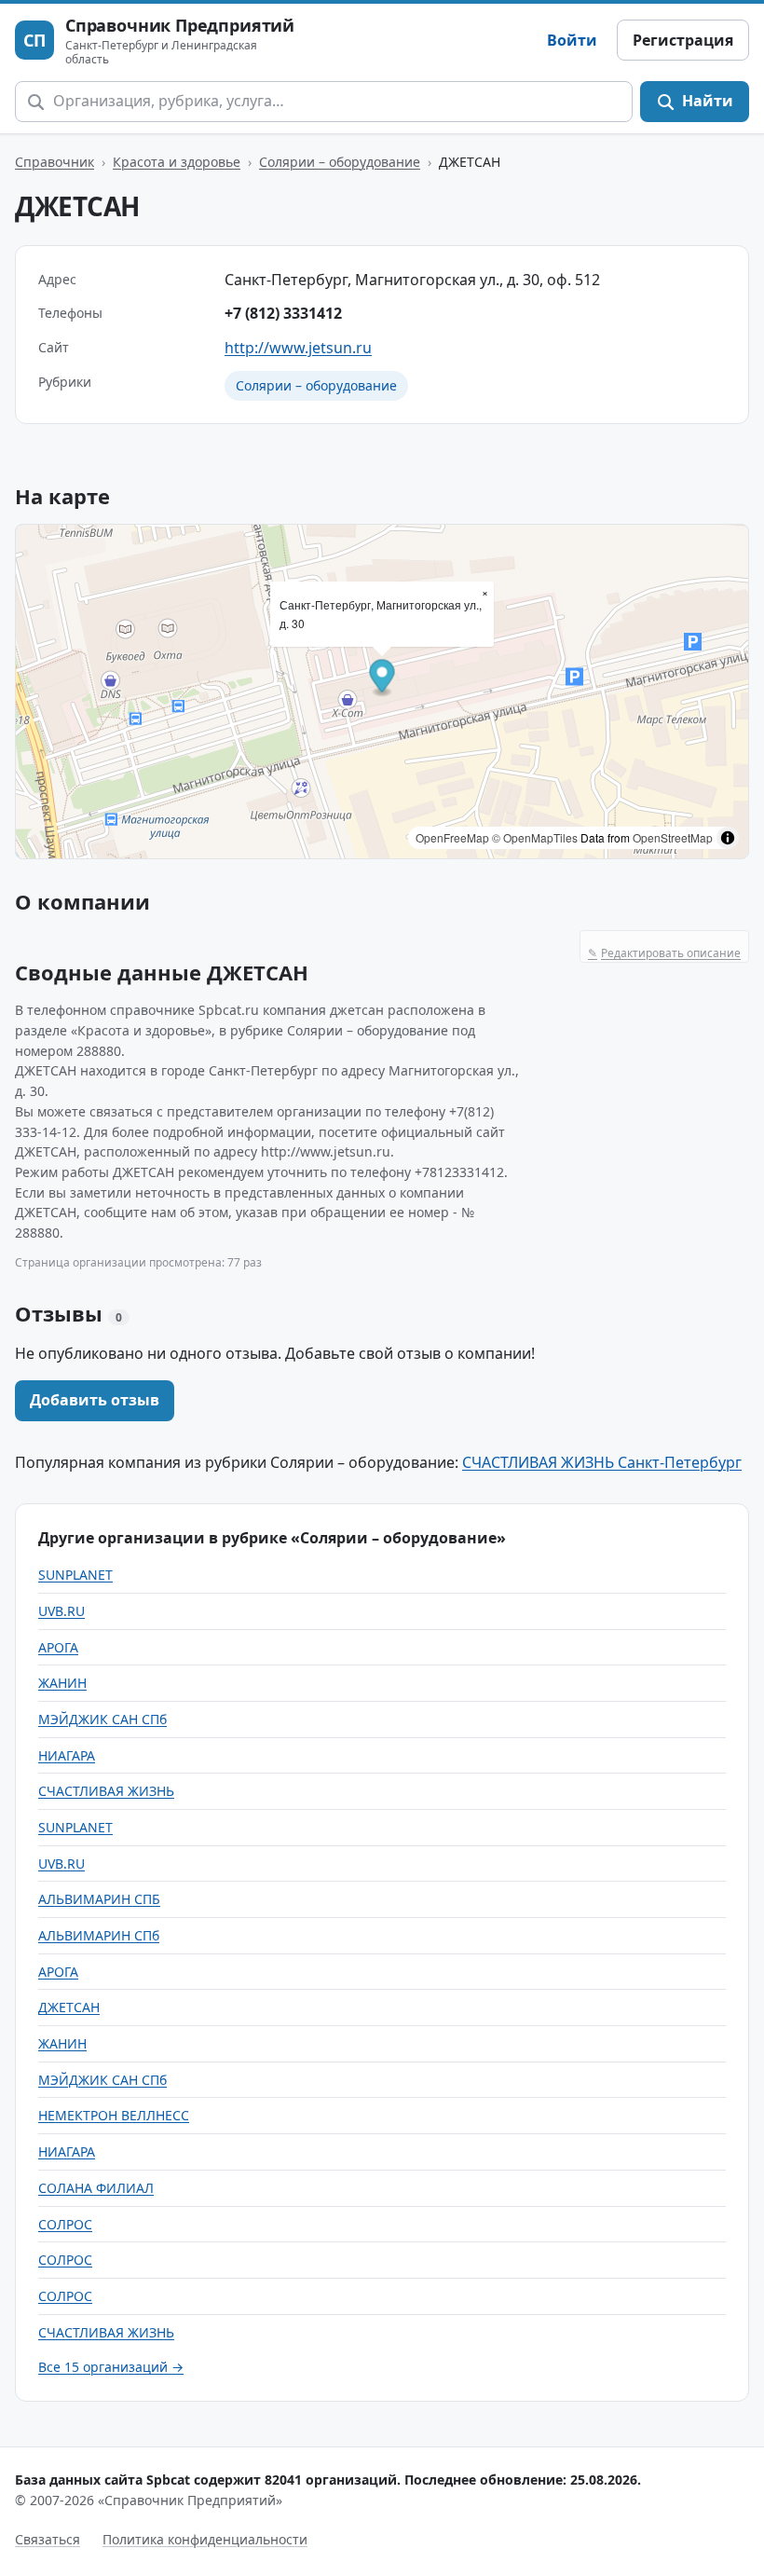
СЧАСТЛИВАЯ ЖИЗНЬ (106, 1791)
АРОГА (58, 1647)
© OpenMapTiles (535, 837)
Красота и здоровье (177, 162)
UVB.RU (61, 1611)
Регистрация (683, 40)
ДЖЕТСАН (69, 2007)
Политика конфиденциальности (205, 2539)
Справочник (55, 162)
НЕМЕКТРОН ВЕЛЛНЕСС (114, 2115)
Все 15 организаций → (111, 2367)
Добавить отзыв (95, 1400)
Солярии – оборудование (340, 162)
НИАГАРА (67, 1755)
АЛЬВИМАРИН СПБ (99, 1899)
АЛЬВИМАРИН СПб (99, 1935)
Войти (572, 40)
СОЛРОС (65, 2224)
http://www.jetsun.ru (298, 348)
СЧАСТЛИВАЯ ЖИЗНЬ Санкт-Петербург (602, 1462)
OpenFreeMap (452, 837)
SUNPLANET (75, 1575)
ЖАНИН (62, 1683)
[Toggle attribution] (728, 838)
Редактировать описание (664, 953)
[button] (382, 679)
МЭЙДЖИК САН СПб (102, 1719)
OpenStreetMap (673, 837)
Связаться (48, 2539)
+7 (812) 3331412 (283, 313)
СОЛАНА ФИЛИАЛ (96, 2188)
